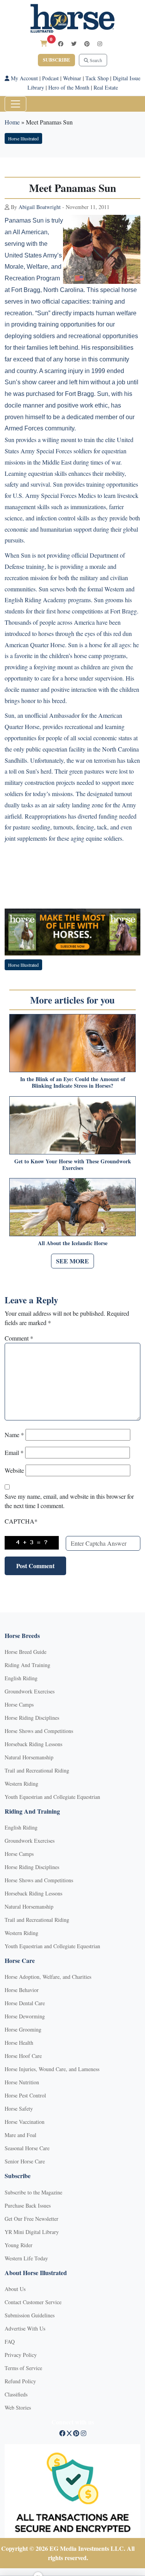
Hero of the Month (69, 87)
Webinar (72, 78)
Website (14, 1470)
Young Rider (19, 2245)
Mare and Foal (20, 2135)
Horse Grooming (23, 2029)
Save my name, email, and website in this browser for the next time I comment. (69, 1501)
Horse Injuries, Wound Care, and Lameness (52, 2069)
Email (14, 1452)
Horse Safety (19, 2109)
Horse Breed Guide (26, 1652)
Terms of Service (23, 2368)
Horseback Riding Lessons (33, 1744)
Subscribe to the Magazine (33, 2192)
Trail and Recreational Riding (37, 1770)
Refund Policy (20, 2381)
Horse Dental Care (25, 2003)
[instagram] (100, 44)
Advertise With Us (25, 2328)
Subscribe (56, 60)
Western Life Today (26, 2258)
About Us (15, 2289)
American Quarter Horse (35, 645)
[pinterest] (87, 44)
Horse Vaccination (25, 2122)
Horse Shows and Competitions (39, 1731)
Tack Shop (97, 78)
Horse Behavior (22, 1990)
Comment (19, 1338)
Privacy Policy (21, 2355)
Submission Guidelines (30, 2315)
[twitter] (74, 44)
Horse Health (19, 2043)
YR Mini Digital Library (32, 2232)
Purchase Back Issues (28, 2205)
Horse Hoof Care (23, 2056)
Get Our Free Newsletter (32, 2219)
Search (95, 60)
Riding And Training (27, 1665)
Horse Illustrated (23, 138)
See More (72, 1261)
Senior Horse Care (25, 2161)
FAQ (10, 2342)
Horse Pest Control (25, 2095)
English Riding (21, 1678)
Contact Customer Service (33, 2302)
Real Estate (106, 87)
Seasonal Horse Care (27, 2148)
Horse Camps (19, 1704)
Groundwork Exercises (30, 1691)
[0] (44, 43)
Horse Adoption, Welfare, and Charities (48, 1977)
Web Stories (18, 2408)
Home (12, 122)
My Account (24, 78)
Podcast (50, 78)
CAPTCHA (21, 1521)
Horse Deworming (25, 2016)
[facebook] (61, 44)
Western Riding (21, 1784)
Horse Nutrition (22, 2082)
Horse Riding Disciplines (32, 1718)
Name (14, 1435)
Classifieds (16, 2394)
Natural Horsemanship (29, 1757)
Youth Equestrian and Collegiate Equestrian (52, 1797)
